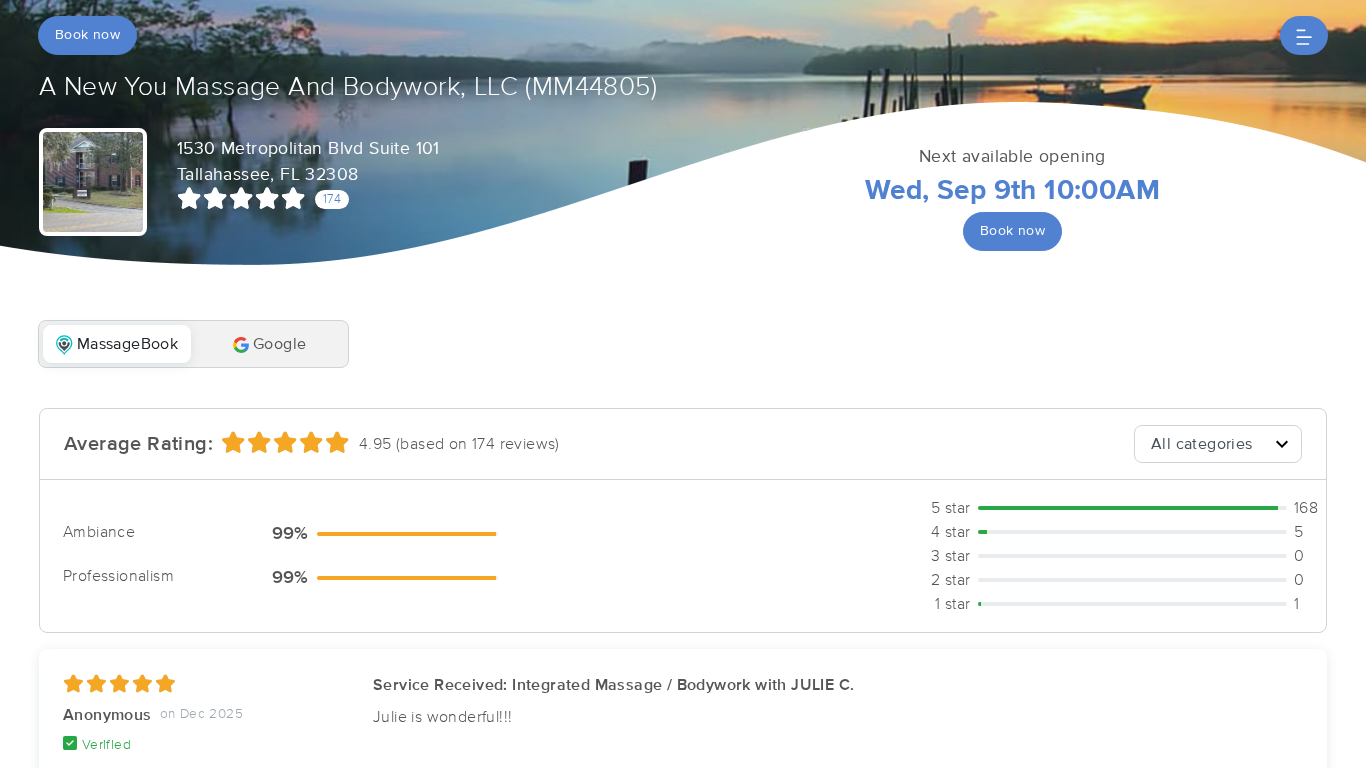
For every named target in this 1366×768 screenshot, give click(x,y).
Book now (87, 35)
